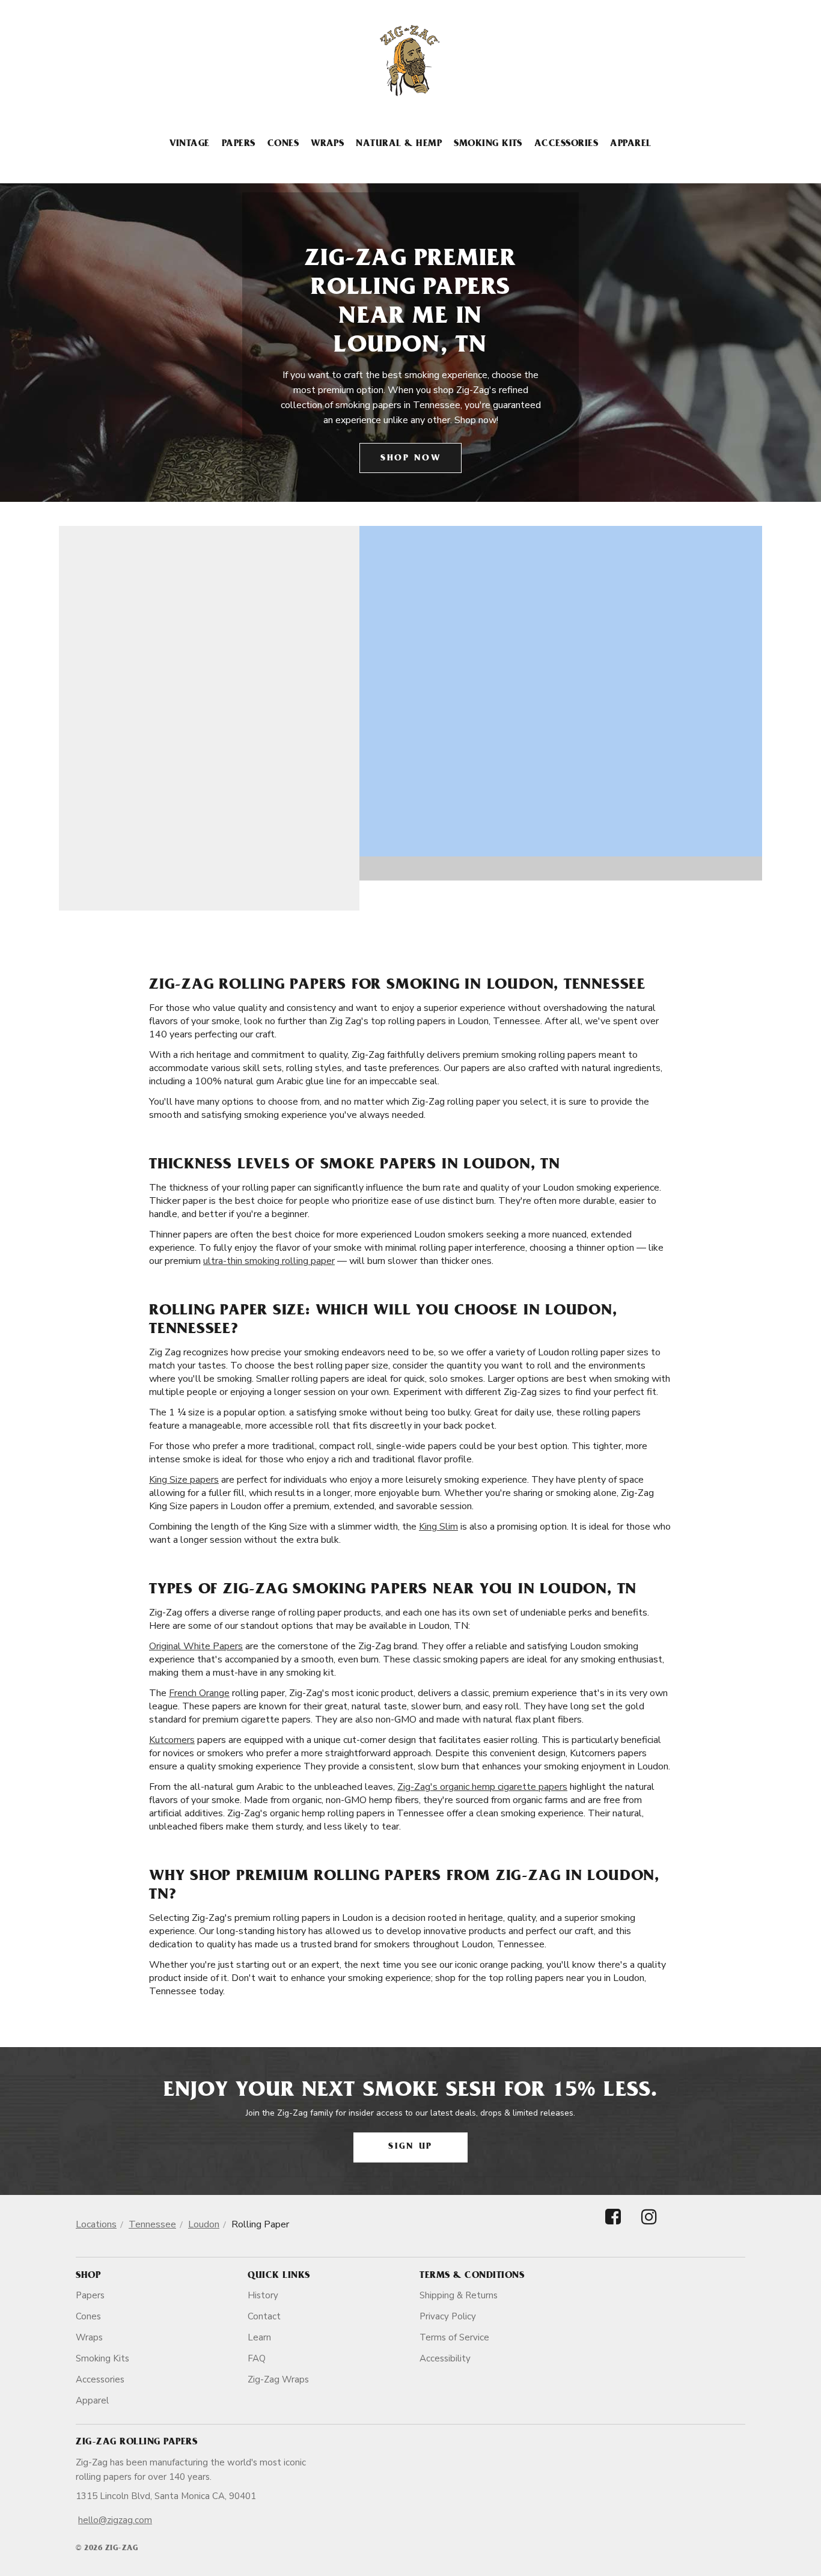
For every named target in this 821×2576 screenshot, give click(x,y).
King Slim (438, 1527)
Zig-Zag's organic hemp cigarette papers (482, 1787)
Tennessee (152, 2224)
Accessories (566, 144)
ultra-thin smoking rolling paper (269, 1261)
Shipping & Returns (459, 2295)
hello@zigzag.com (115, 2520)
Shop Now (410, 459)
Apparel (630, 144)
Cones (283, 144)
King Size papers (184, 1480)
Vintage (189, 144)
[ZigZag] (410, 61)
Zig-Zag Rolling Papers (136, 2443)
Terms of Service (454, 2337)
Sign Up (410, 2147)
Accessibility (445, 2358)
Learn (259, 2337)
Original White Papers (196, 1646)
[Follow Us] (613, 2227)
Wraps (327, 144)
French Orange (199, 1693)
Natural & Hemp (399, 144)
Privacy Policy (448, 2316)
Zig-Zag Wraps (278, 2379)
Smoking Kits (488, 144)
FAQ (257, 2358)
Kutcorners (172, 1740)
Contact (264, 2316)
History (263, 2295)
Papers (239, 144)
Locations (96, 2224)
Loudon (204, 2224)
